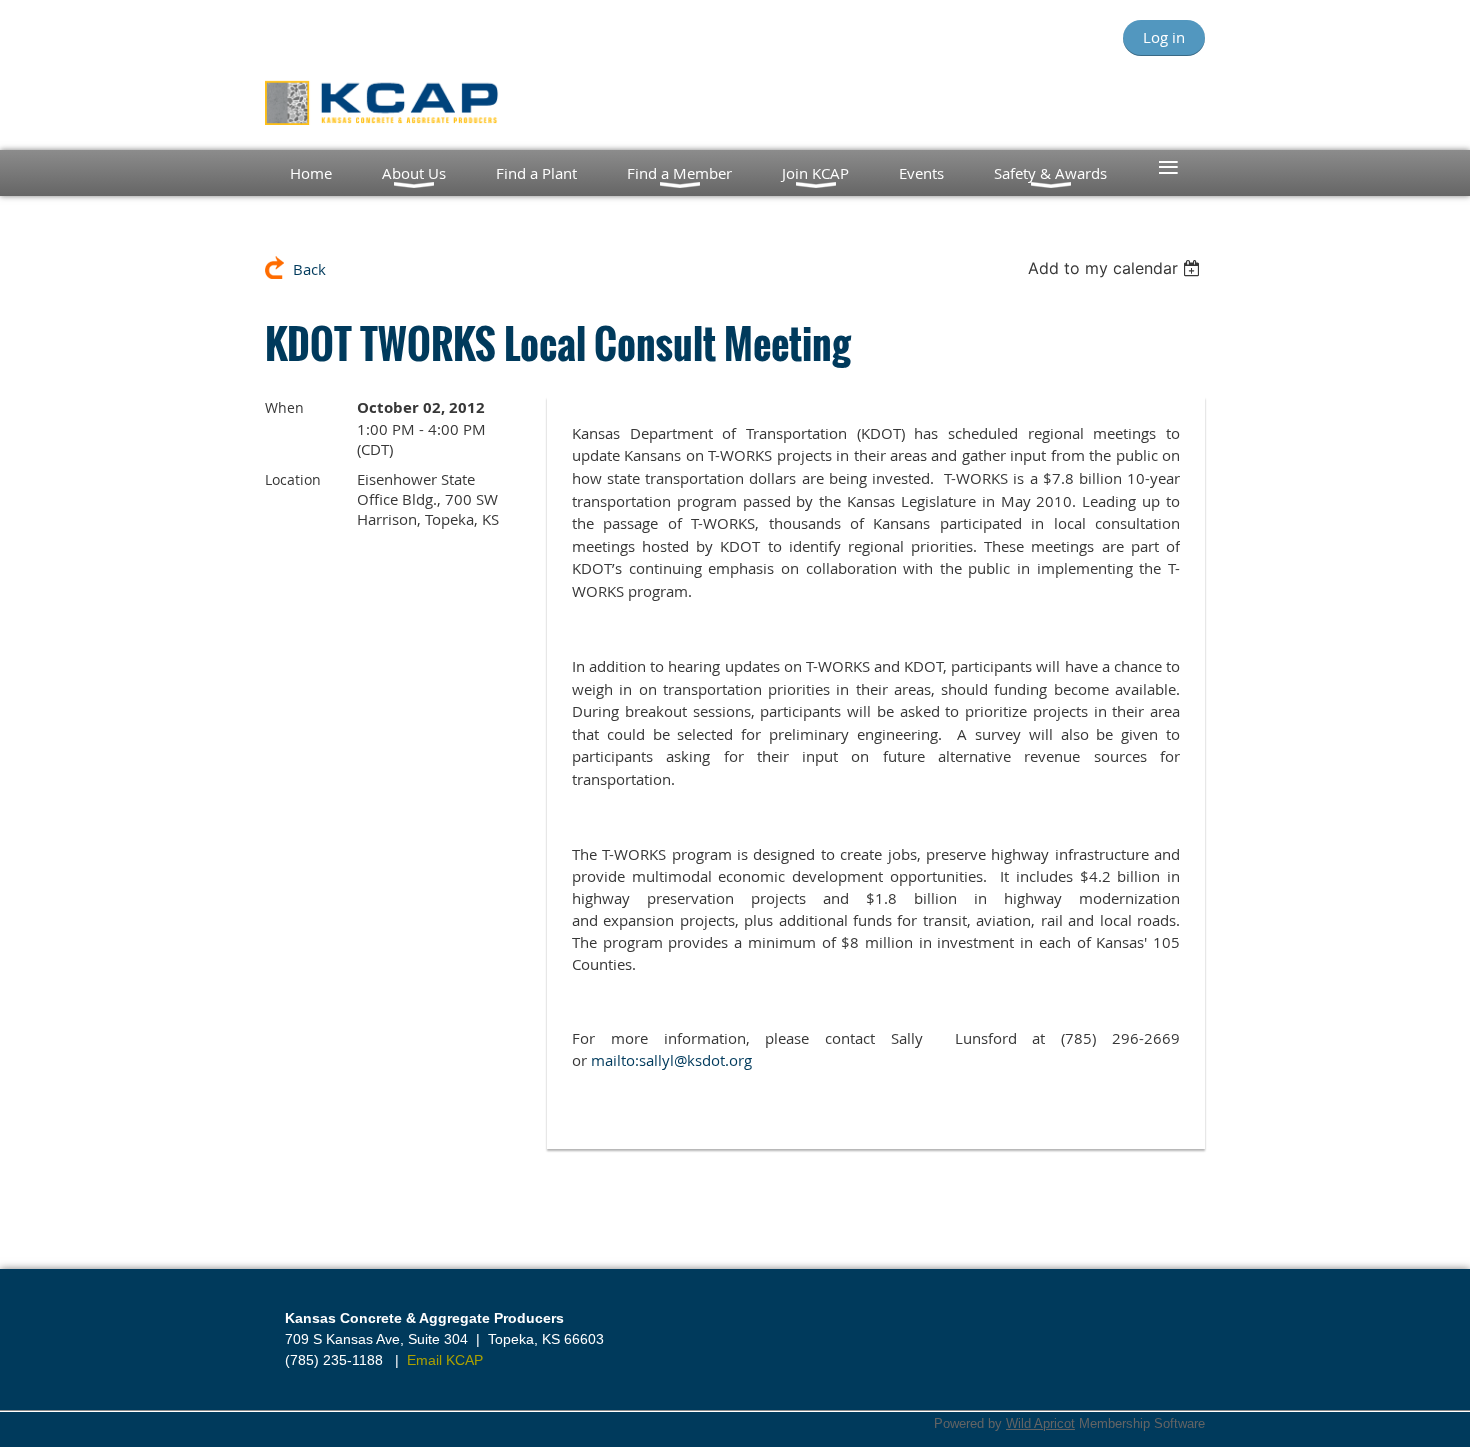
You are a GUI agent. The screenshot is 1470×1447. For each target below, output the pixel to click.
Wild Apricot (1040, 1423)
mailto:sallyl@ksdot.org (671, 1060)
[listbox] (1116, 268)
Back (309, 269)
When (284, 407)
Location (293, 479)
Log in (1164, 37)
